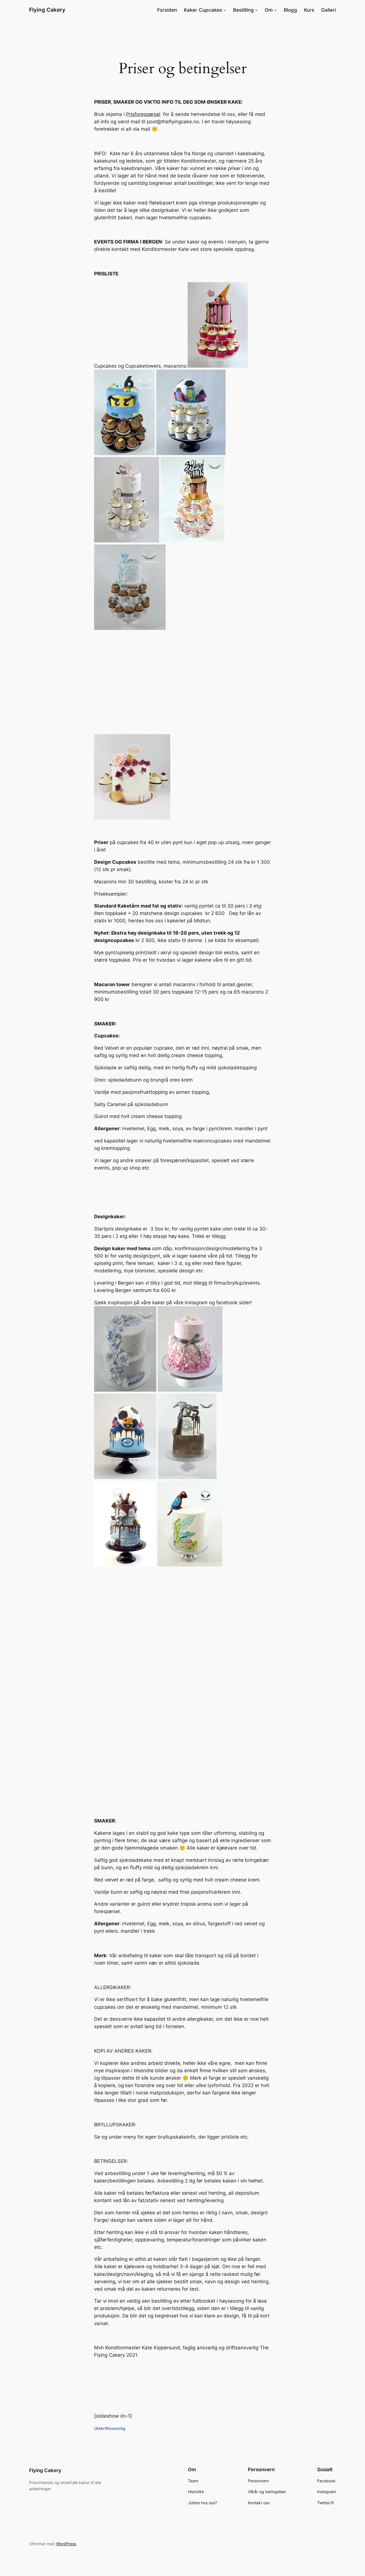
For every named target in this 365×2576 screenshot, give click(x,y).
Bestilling (243, 10)
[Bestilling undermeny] (256, 10)
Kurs (309, 10)
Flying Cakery (47, 10)
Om (269, 10)
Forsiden (167, 10)
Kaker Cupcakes (203, 10)
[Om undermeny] (275, 10)
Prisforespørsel (143, 114)
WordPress (66, 2544)
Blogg (290, 10)
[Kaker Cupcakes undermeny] (225, 10)
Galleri (328, 10)
